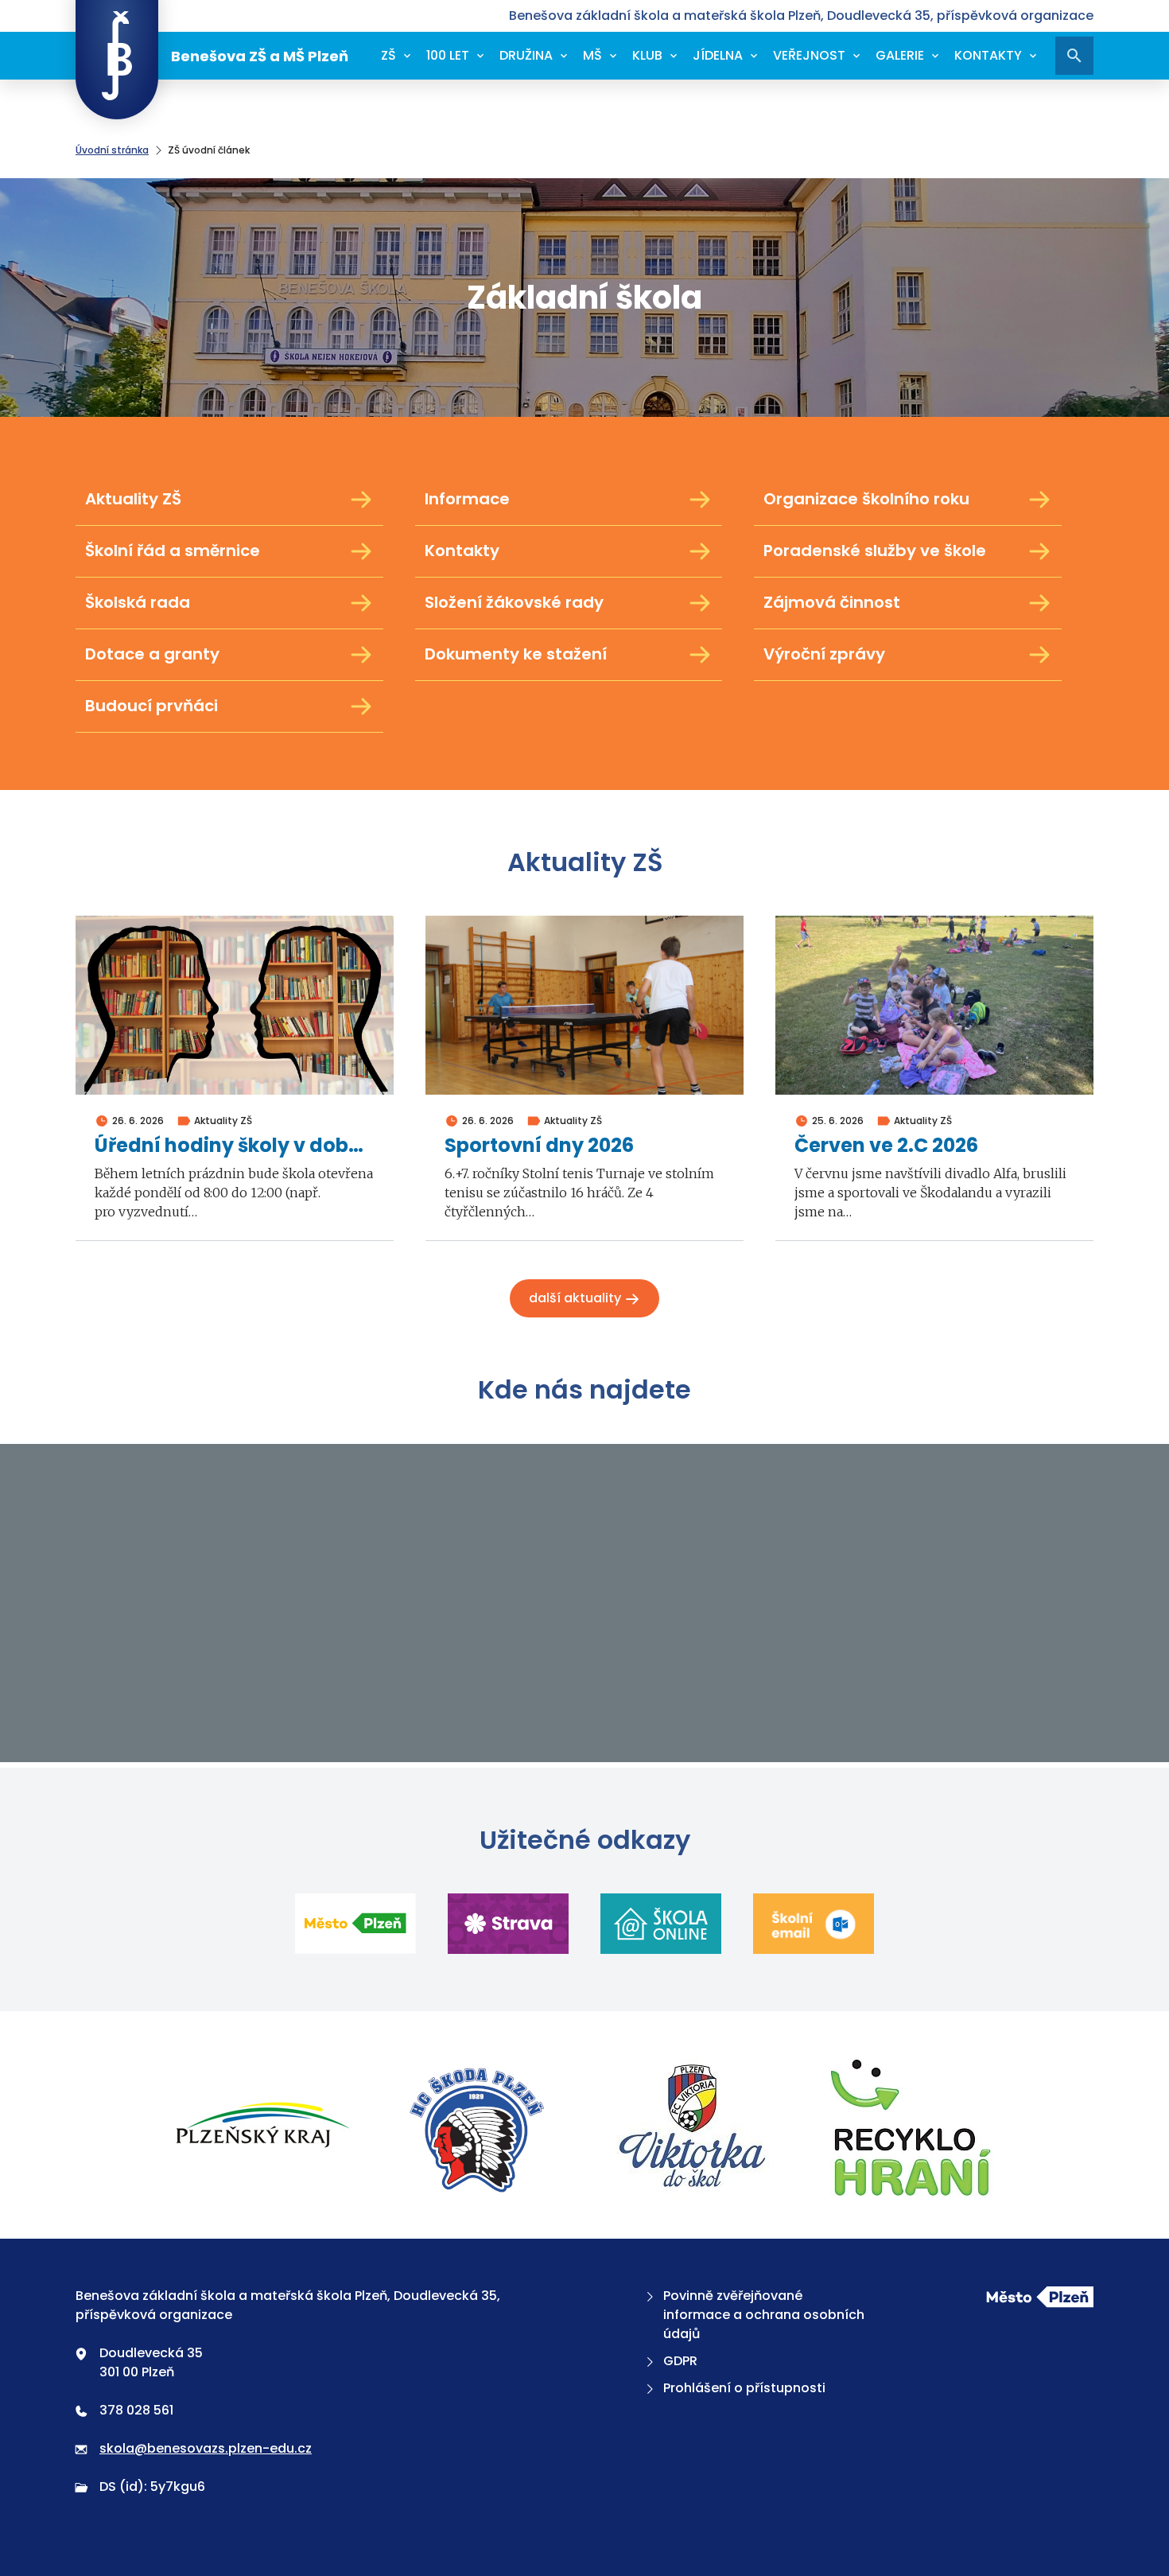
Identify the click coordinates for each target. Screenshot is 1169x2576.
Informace (467, 499)
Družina (526, 55)
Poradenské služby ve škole (875, 551)
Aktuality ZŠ (133, 499)
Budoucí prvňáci (151, 706)
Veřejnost (809, 55)
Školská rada (138, 602)
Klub (647, 55)
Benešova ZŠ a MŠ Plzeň (260, 56)
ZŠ (388, 55)
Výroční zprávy (824, 654)
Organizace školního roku (866, 499)
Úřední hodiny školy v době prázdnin (235, 1146)
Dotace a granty (152, 654)
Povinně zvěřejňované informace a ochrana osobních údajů (764, 2315)
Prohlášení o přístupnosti (744, 2388)
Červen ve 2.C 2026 (886, 1146)
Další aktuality (577, 1298)
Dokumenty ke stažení (516, 654)
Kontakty (988, 55)
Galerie (900, 55)
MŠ (592, 55)
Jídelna (718, 55)
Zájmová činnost (832, 602)
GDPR (680, 2361)
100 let (448, 55)
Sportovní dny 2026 (539, 1146)
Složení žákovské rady (514, 602)
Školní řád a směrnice (173, 551)
